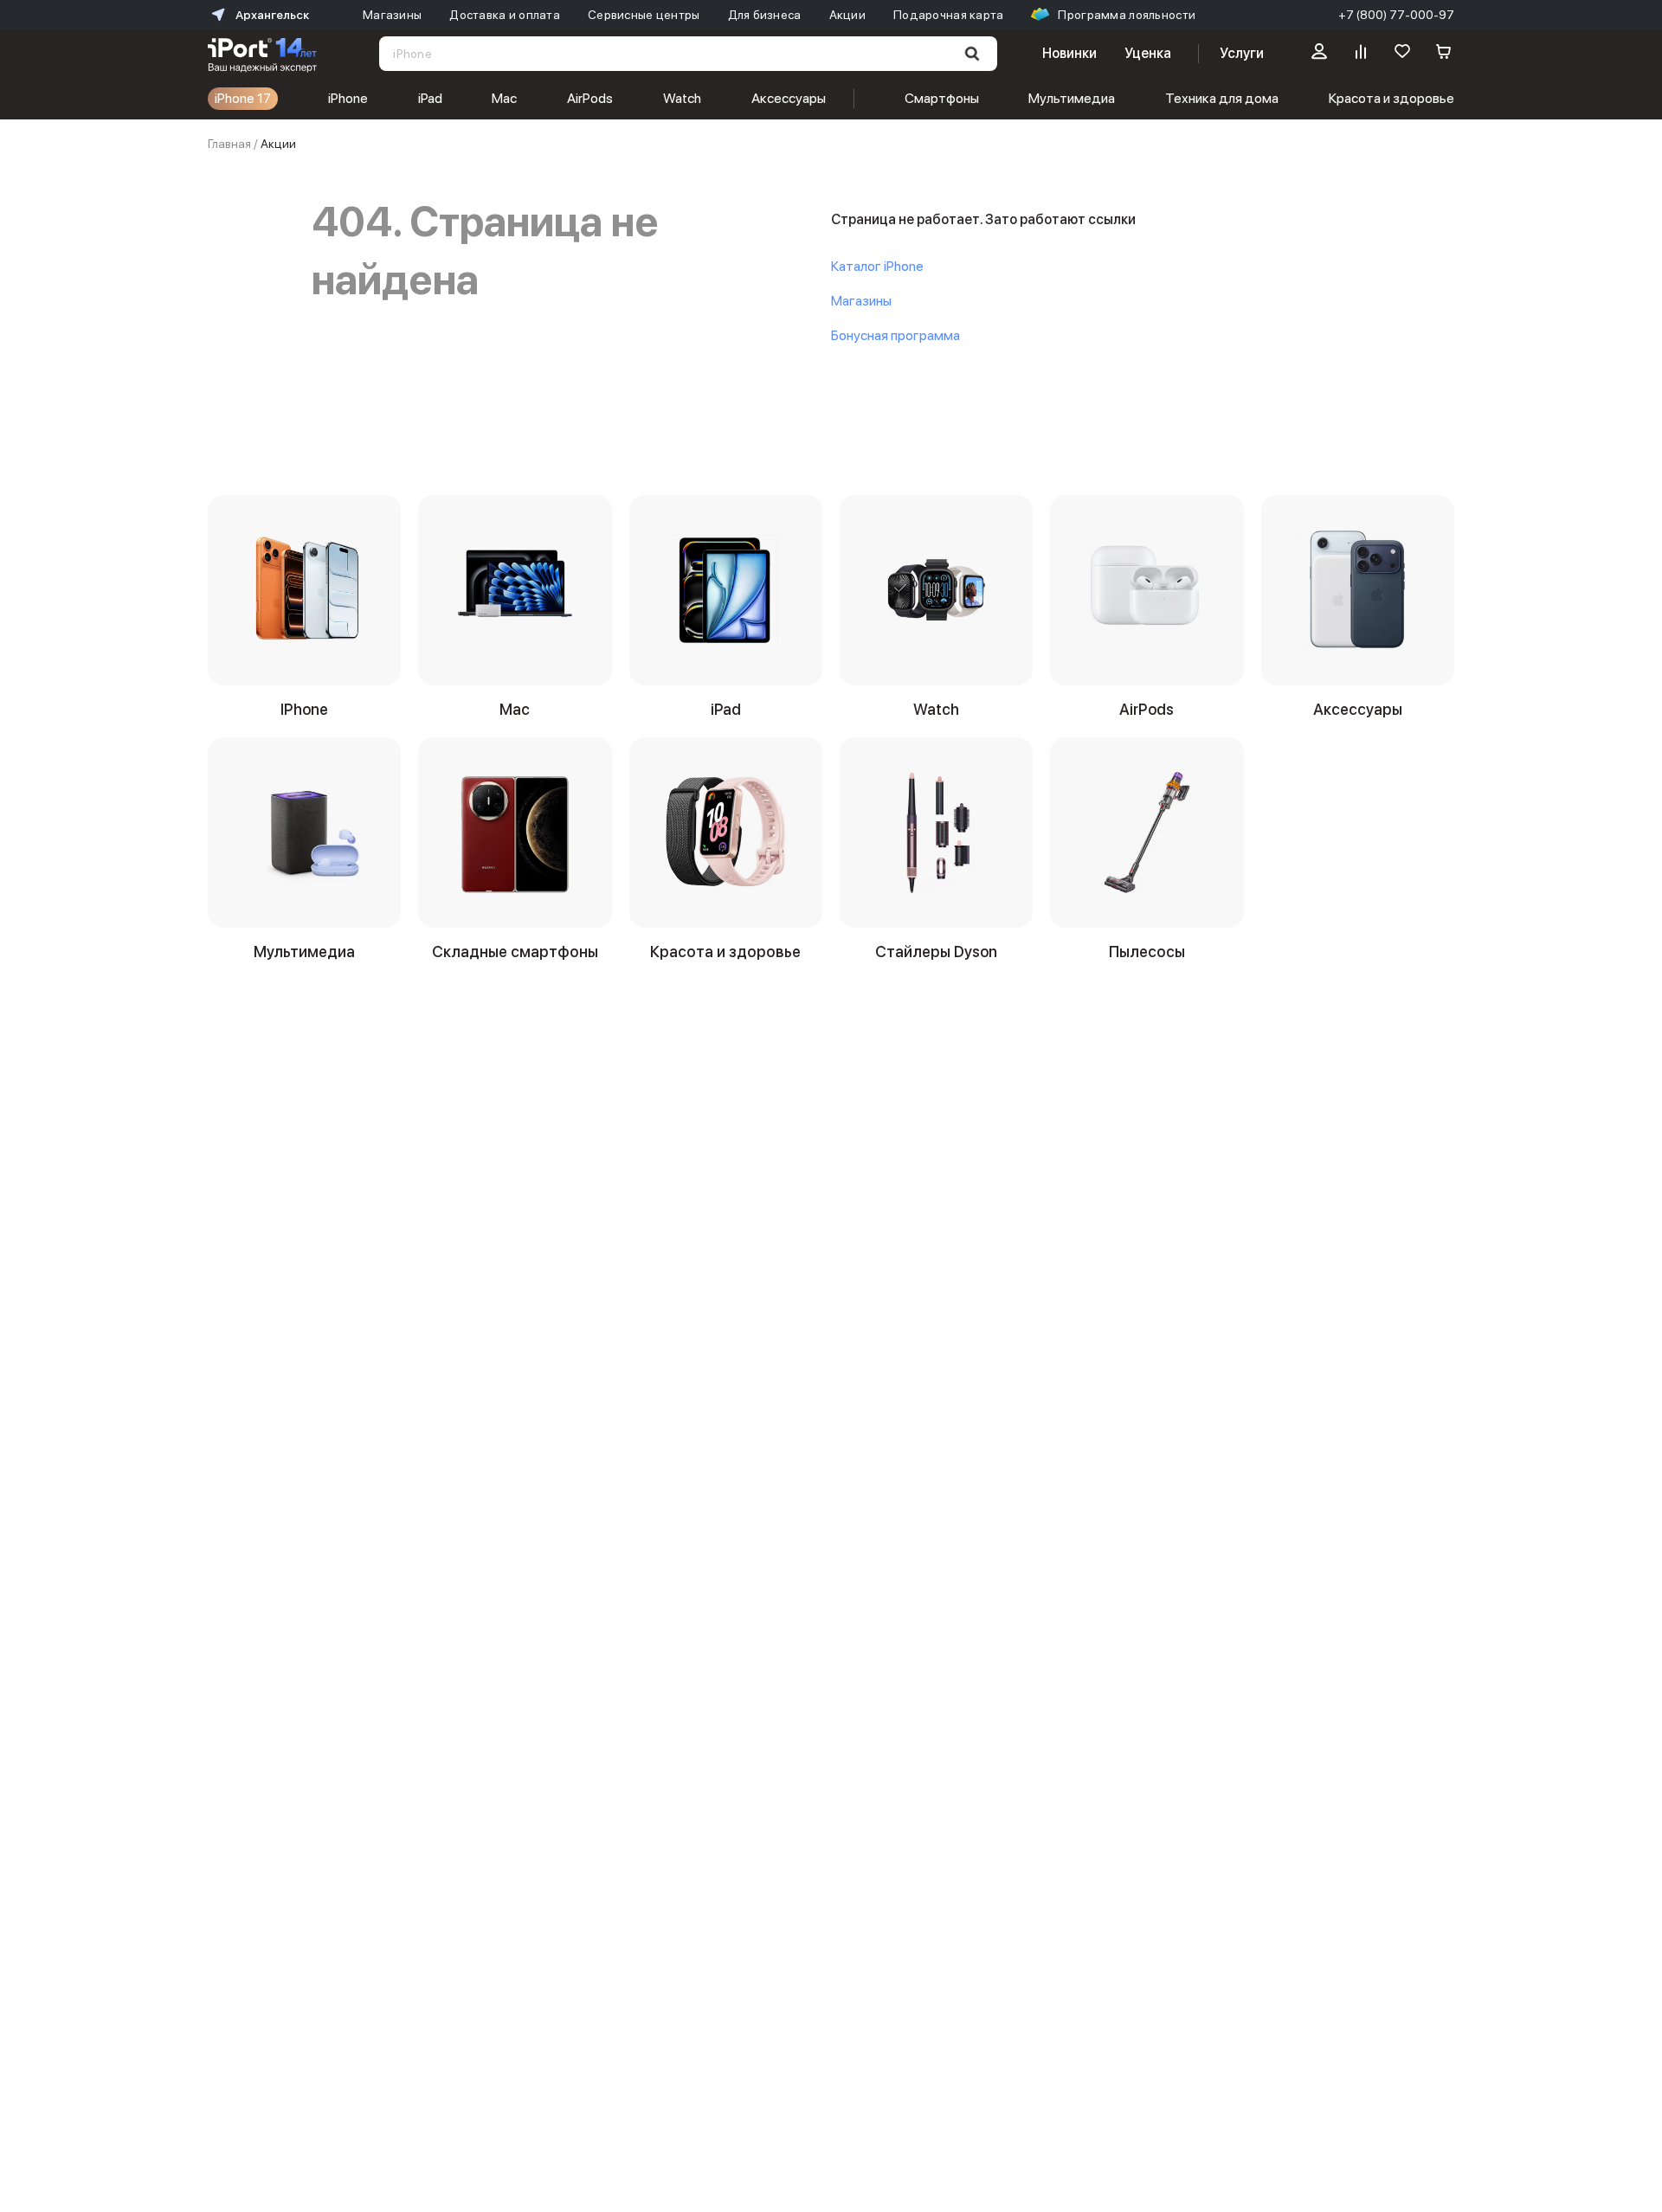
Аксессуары (789, 98)
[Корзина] (1444, 54)
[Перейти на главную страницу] (262, 54)
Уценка (1148, 53)
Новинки (1069, 53)
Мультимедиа (1072, 98)
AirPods (590, 98)
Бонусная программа (895, 335)
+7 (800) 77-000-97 (1396, 15)
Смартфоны (942, 98)
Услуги (1242, 53)
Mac (504, 98)
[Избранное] (1402, 54)
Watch (682, 98)
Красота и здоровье (1391, 98)
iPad (430, 98)
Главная (229, 144)
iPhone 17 (243, 98)
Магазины (861, 301)
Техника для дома (1222, 98)
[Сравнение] (1361, 54)
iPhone (348, 98)
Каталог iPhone (877, 266)
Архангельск (272, 15)
